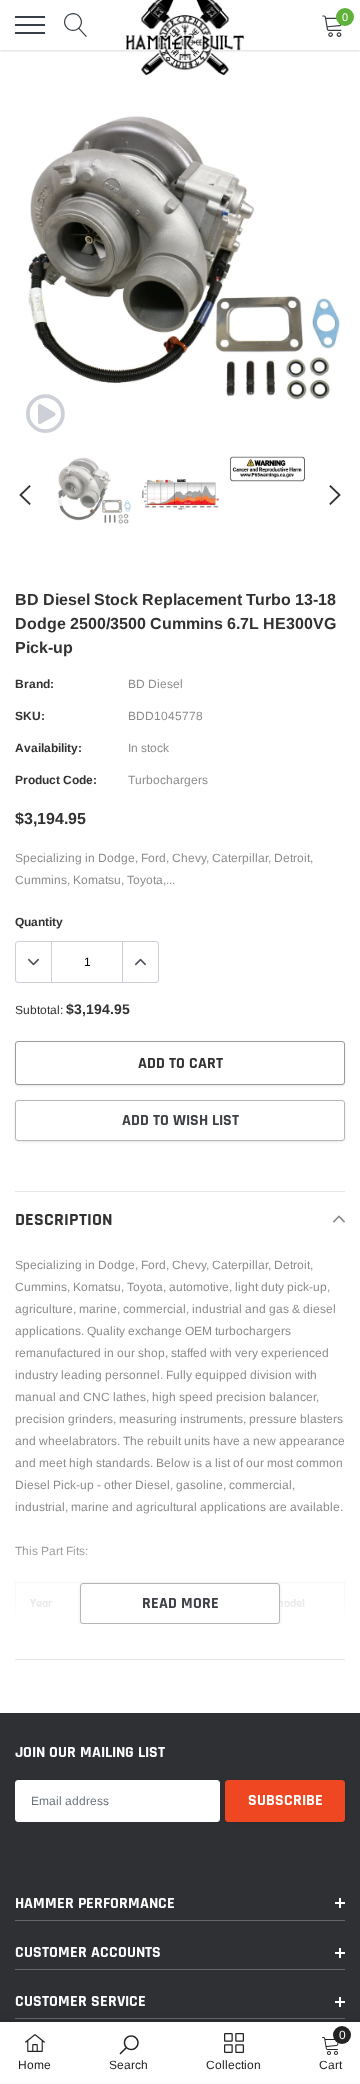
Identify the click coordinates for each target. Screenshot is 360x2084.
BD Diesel (155, 684)
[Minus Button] (34, 962)
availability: (48, 748)
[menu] (30, 25)
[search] (76, 25)
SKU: (30, 716)
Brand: (34, 684)
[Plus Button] (140, 962)
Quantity (39, 922)
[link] (45, 414)
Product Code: (56, 780)
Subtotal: (39, 1010)
